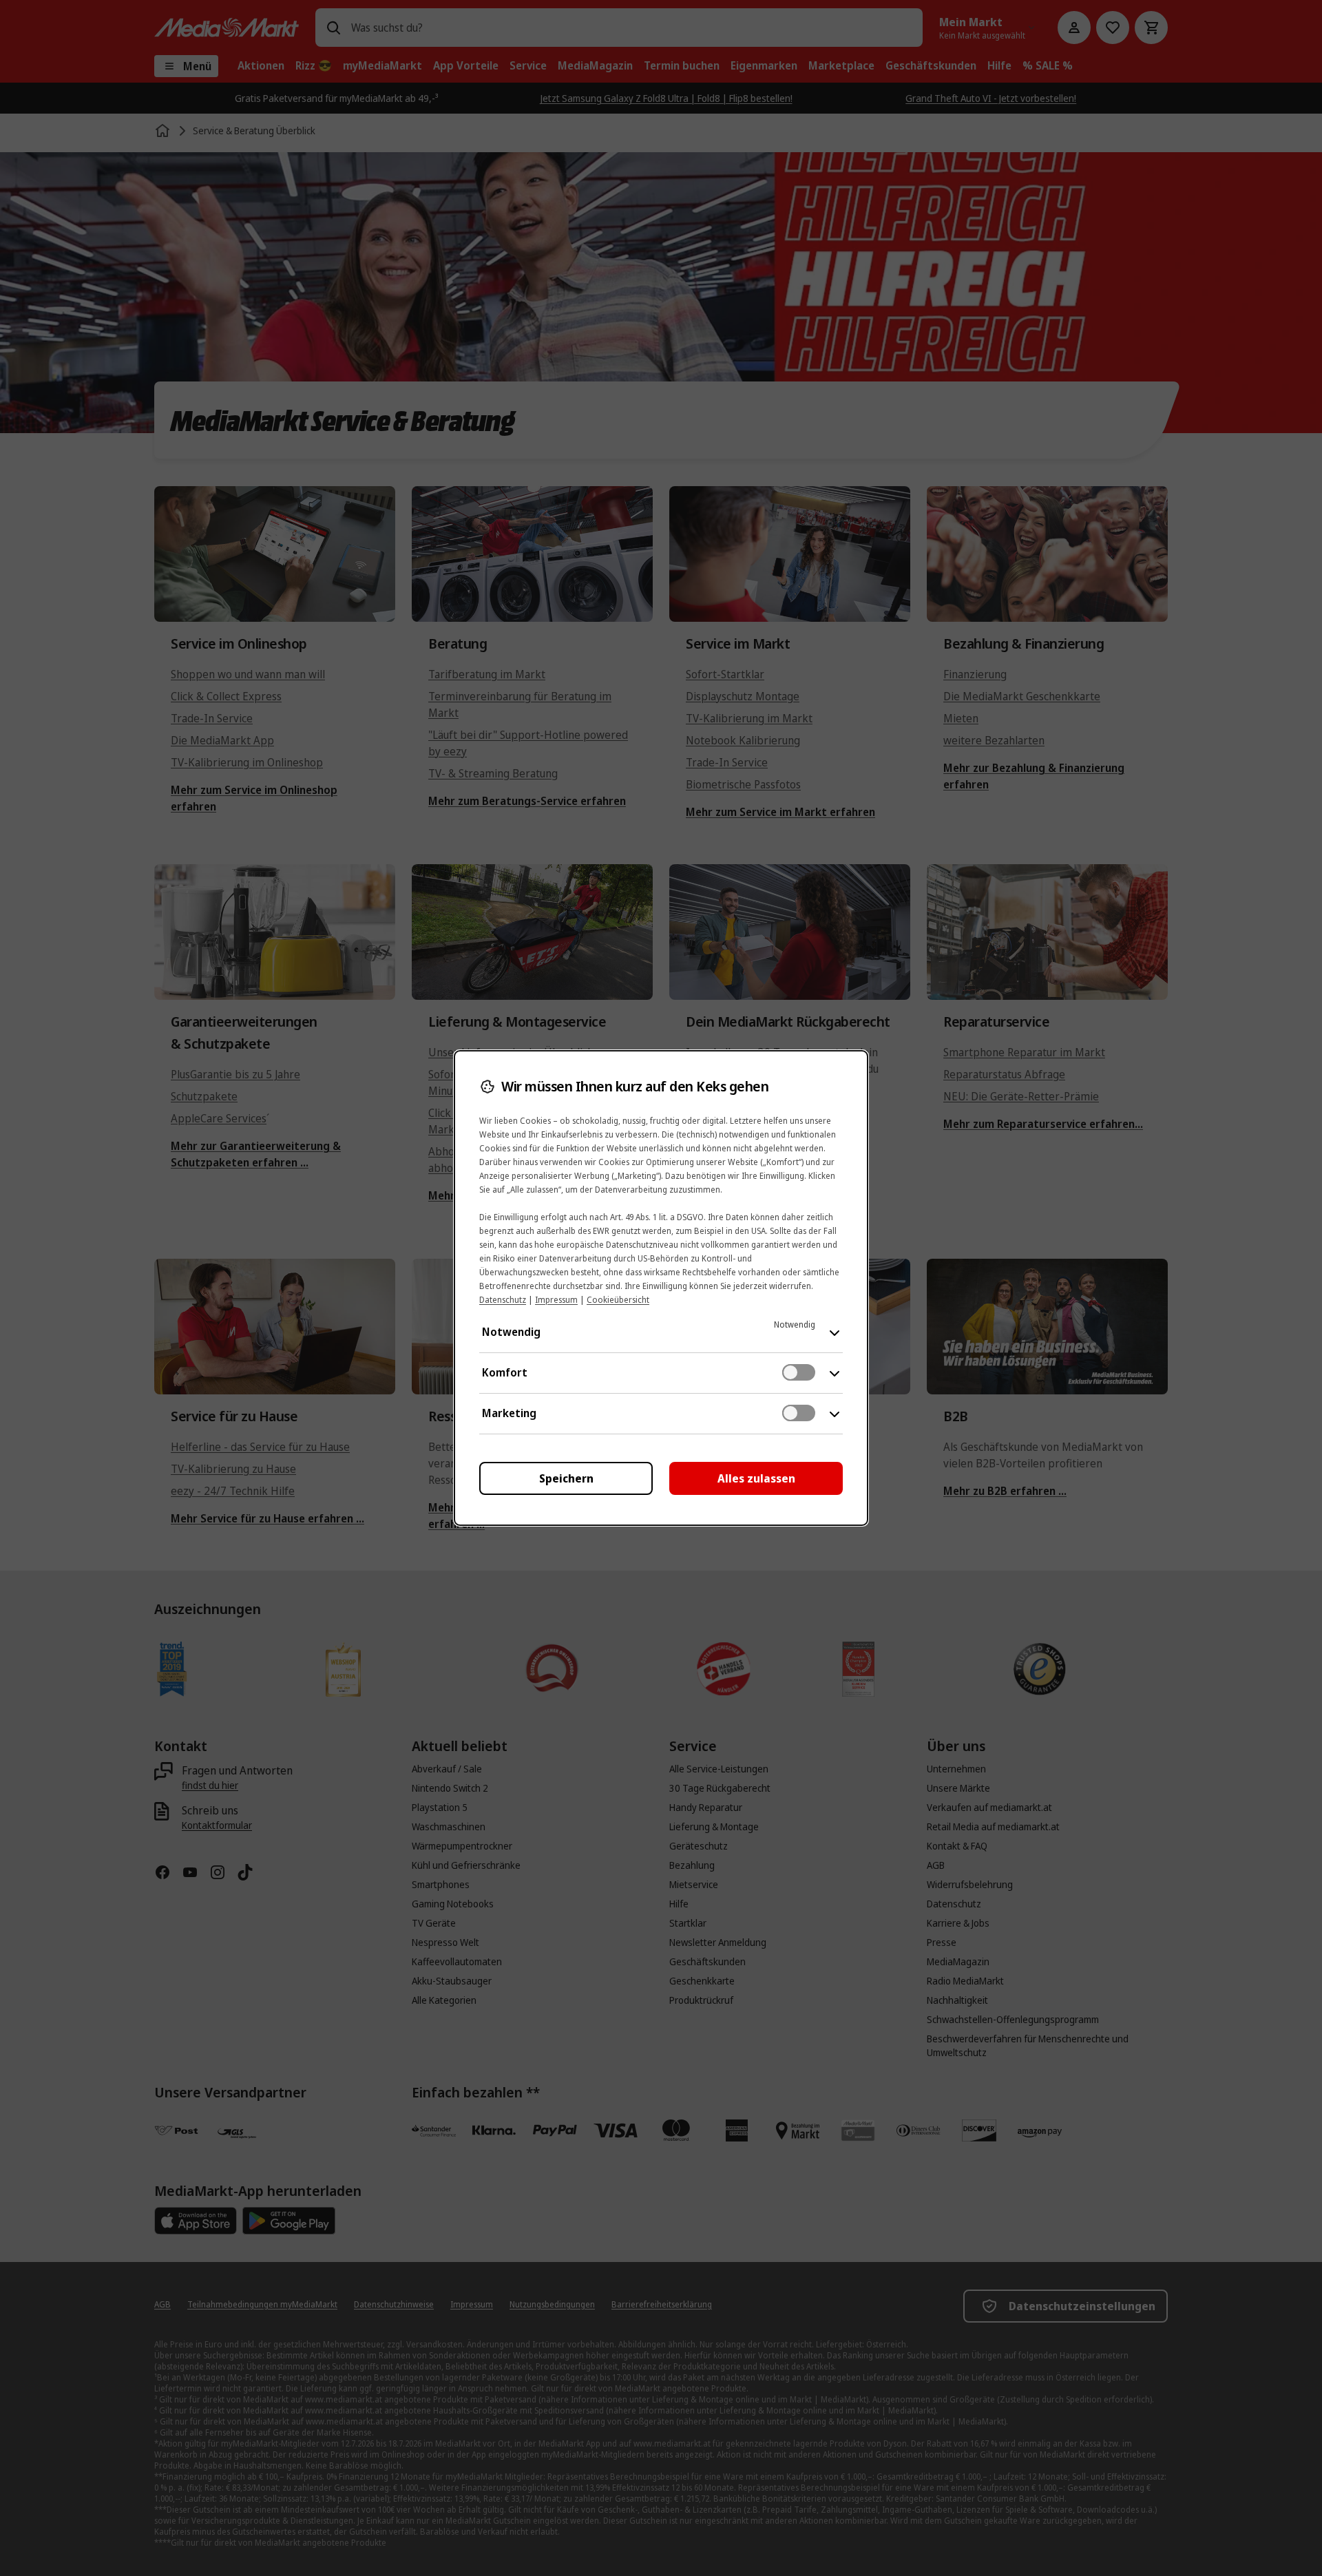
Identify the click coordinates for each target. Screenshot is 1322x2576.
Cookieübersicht (618, 1300)
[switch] (799, 1372)
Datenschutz (503, 1300)
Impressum (556, 1300)
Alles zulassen (756, 1478)
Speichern (566, 1478)
